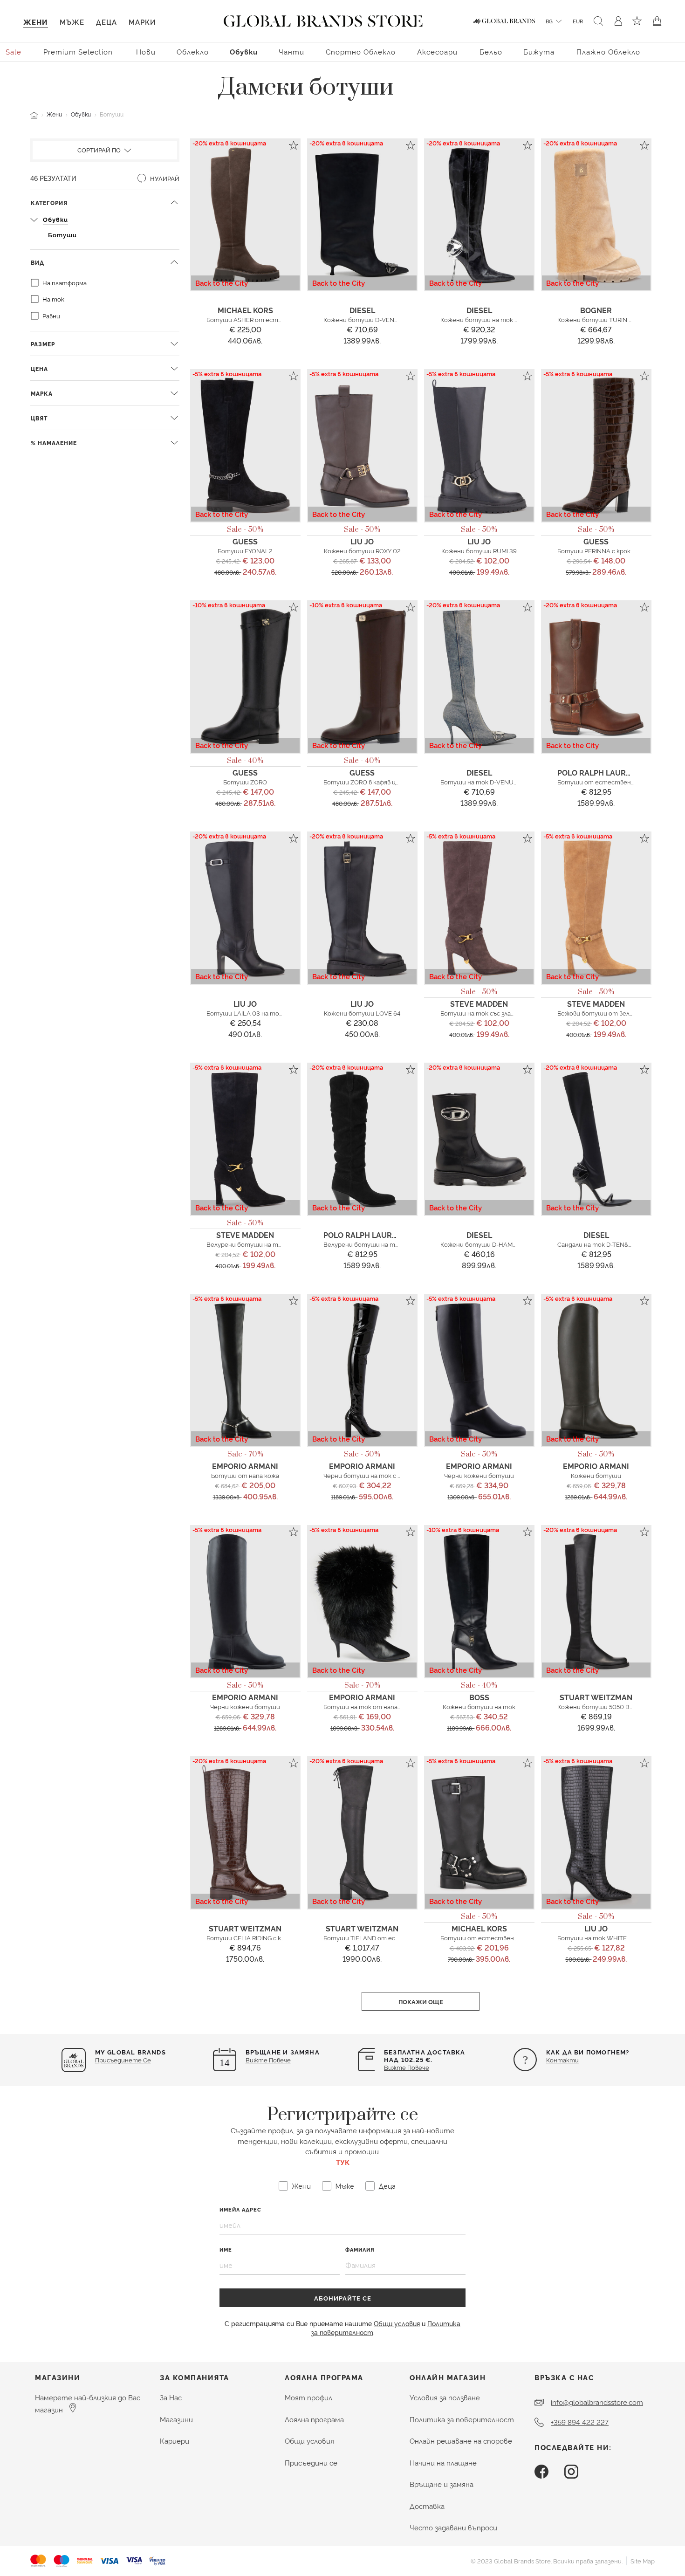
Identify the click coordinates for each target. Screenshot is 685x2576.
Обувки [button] (244, 52)
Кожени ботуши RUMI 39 (479, 550)
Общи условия (397, 2323)
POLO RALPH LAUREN (597, 772)
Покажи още (421, 2001)
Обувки (81, 114)
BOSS (479, 1697)
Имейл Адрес (240, 2209)
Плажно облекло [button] (608, 52)
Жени (54, 114)
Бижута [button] (539, 52)
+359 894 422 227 (580, 2422)
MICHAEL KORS (245, 310)
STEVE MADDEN (479, 1003)
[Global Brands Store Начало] (323, 19)
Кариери (175, 2441)
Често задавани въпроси (453, 2527)
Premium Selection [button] (78, 52)
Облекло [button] (193, 52)
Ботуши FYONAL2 (245, 550)
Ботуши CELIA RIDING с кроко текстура (267, 1937)
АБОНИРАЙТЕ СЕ (343, 2298)
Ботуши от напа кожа (245, 1475)
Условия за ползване (445, 2397)
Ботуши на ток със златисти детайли (501, 1013)
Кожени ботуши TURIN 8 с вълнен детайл (621, 319)
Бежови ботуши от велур (597, 1013)
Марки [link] (142, 22)
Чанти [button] (291, 52)
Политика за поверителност (462, 2419)
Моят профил (308, 2397)
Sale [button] (14, 52)
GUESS (245, 541)
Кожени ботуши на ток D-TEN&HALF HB (502, 319)
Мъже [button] (72, 22)
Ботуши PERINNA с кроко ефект (607, 550)
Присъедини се (311, 2463)
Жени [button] (36, 22)
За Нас (171, 2397)
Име (226, 2250)
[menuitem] (14, 51)
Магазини (176, 2419)
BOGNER (596, 310)
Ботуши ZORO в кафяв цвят (366, 782)
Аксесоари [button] (437, 52)
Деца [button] (106, 22)
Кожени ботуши (596, 1475)
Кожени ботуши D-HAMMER (483, 1244)
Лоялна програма (314, 2419)
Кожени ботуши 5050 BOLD (600, 1706)
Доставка (427, 2506)
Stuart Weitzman (596, 1697)
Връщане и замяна (442, 2484)
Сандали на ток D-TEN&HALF (601, 1244)
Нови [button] (146, 52)
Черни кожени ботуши (479, 1475)
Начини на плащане (443, 2463)
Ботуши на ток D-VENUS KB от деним (499, 782)
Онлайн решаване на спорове (461, 2441)
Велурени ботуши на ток (246, 1244)
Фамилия (360, 2250)
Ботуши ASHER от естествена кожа (264, 319)
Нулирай (164, 178)
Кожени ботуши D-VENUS (363, 319)
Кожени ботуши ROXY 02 (362, 550)
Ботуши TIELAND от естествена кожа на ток (395, 1937)
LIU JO (362, 541)
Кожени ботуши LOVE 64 (362, 1013)
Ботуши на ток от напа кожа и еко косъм (387, 1706)
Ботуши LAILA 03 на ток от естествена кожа (278, 1013)
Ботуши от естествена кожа (604, 782)
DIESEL (362, 310)
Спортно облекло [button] (361, 52)
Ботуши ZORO (245, 782)
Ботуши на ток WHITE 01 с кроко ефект (619, 1937)
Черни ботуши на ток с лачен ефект (380, 1475)
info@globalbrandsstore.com (597, 2402)
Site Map (643, 2561)
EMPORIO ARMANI (245, 1466)
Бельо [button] (491, 52)
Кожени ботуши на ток (479, 1706)
